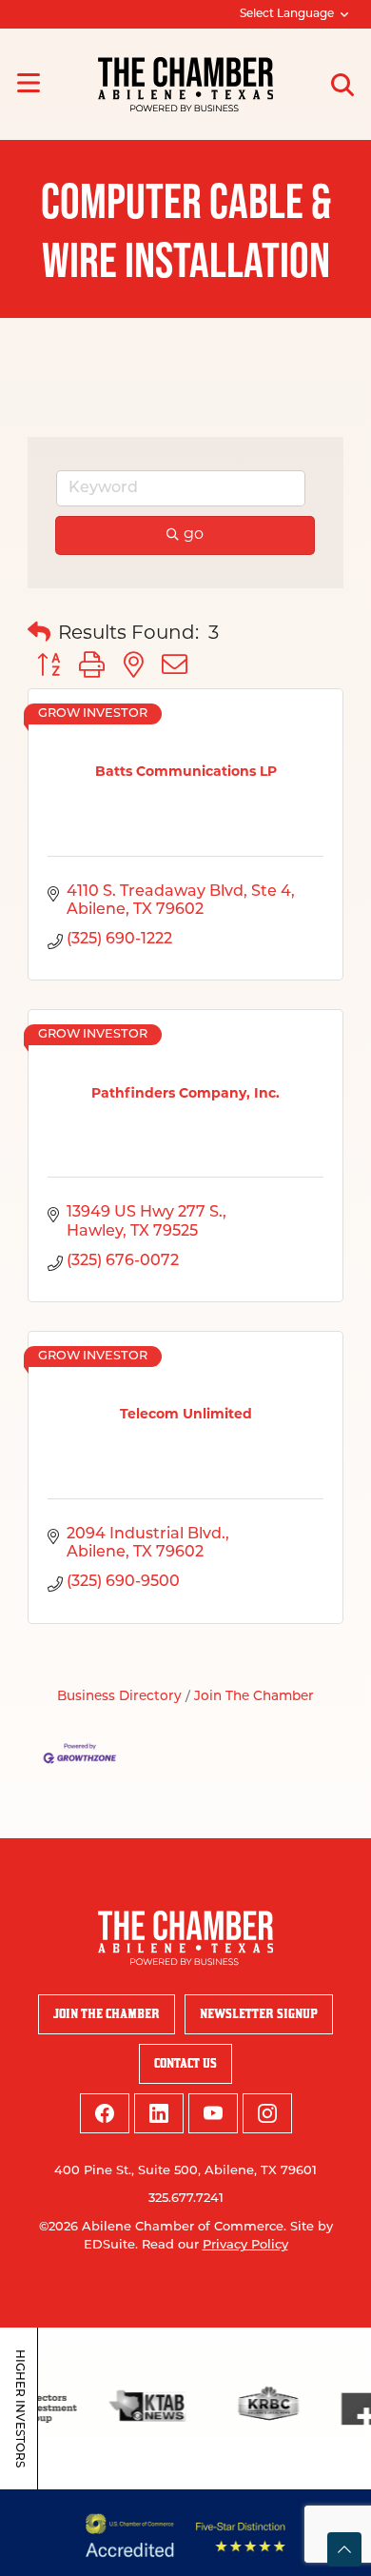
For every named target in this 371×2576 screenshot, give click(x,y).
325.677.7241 (186, 2199)
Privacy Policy (245, 2245)
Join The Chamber (254, 1697)
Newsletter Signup (259, 2014)
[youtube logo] (213, 2113)
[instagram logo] (267, 2113)
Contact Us (185, 2063)
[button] (39, 634)
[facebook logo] (105, 2113)
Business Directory (119, 1697)
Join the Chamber (107, 2014)
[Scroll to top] (344, 2549)
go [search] (194, 535)
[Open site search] (342, 85)
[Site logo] (185, 84)
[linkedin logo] (159, 2113)
